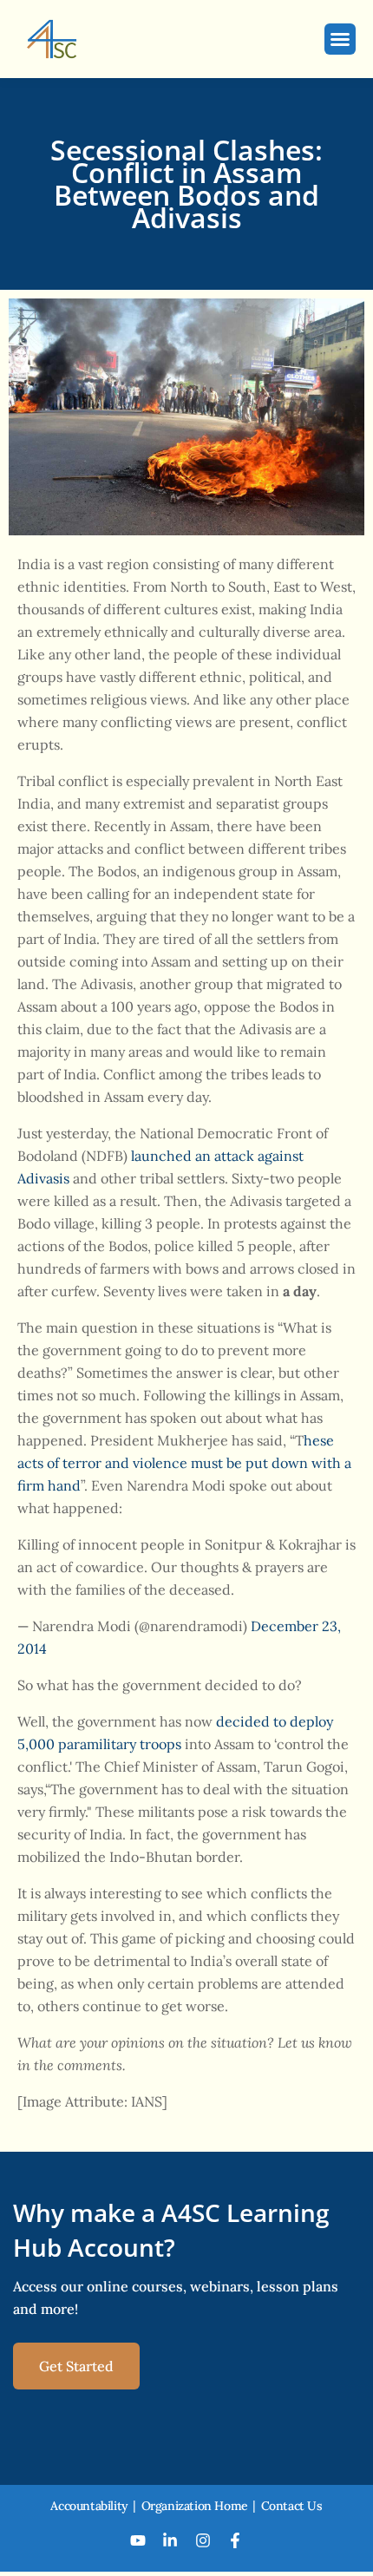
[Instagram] (203, 2540)
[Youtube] (138, 2540)
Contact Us (292, 2506)
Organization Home (195, 2506)
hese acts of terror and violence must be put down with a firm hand (184, 1463)
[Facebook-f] (236, 2540)
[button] (340, 39)
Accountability (89, 2506)
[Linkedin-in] (170, 2540)
